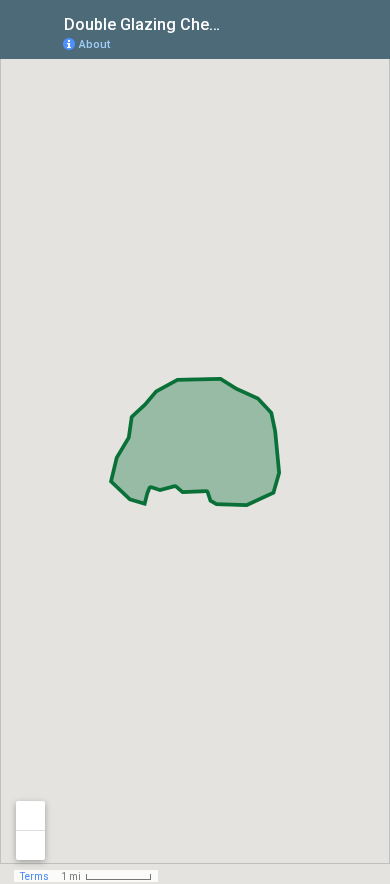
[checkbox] (245, 22)
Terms (34, 876)
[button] (295, 43)
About (94, 44)
